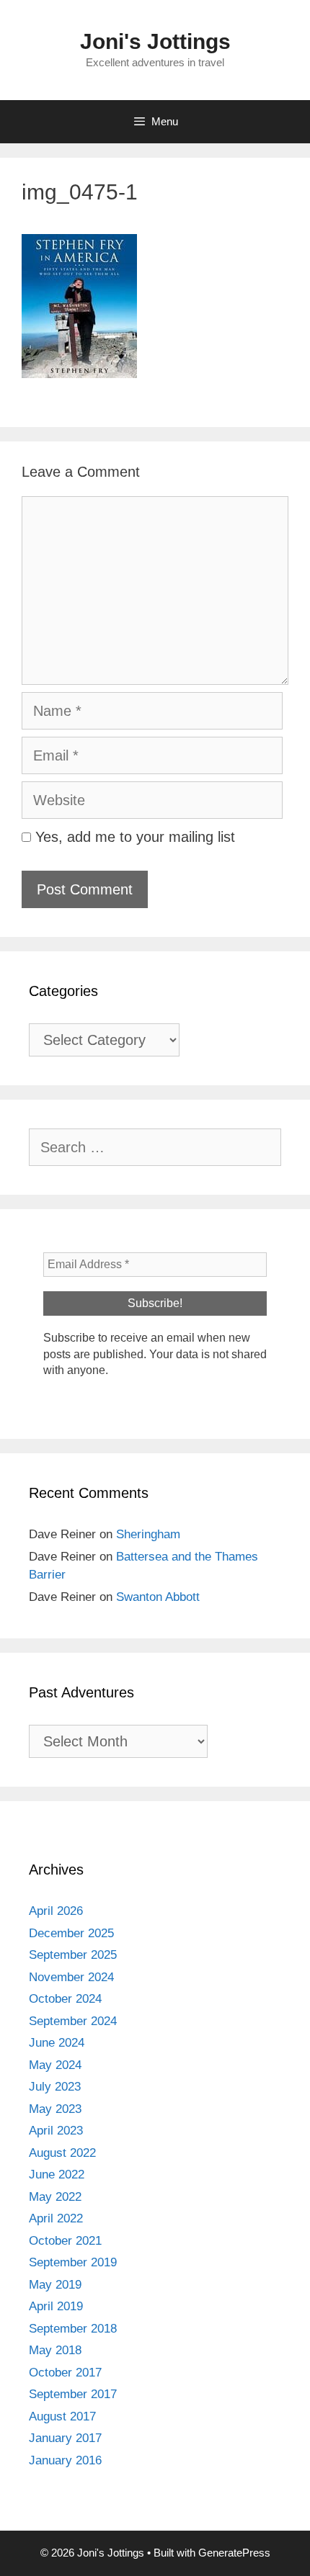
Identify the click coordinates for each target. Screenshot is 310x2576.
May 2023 (55, 2109)
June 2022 (57, 2175)
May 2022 (55, 2197)
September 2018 (73, 2329)
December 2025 (71, 1933)
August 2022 (62, 2153)
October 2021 (65, 2241)
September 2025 (73, 1955)
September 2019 (73, 2262)
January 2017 (65, 2438)
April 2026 (56, 1911)
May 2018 (55, 2350)
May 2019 (55, 2285)
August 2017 (62, 2416)
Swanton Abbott (158, 1597)
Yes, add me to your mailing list (133, 837)
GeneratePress (234, 2553)
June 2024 (57, 2043)
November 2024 (71, 1977)
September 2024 (73, 2021)
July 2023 (55, 2087)
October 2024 (65, 1999)
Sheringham (148, 1534)
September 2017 (73, 2394)
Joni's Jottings (155, 41)
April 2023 (56, 2131)
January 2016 (65, 2460)
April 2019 (56, 2306)
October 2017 (65, 2373)
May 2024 (55, 2065)
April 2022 (56, 2218)
